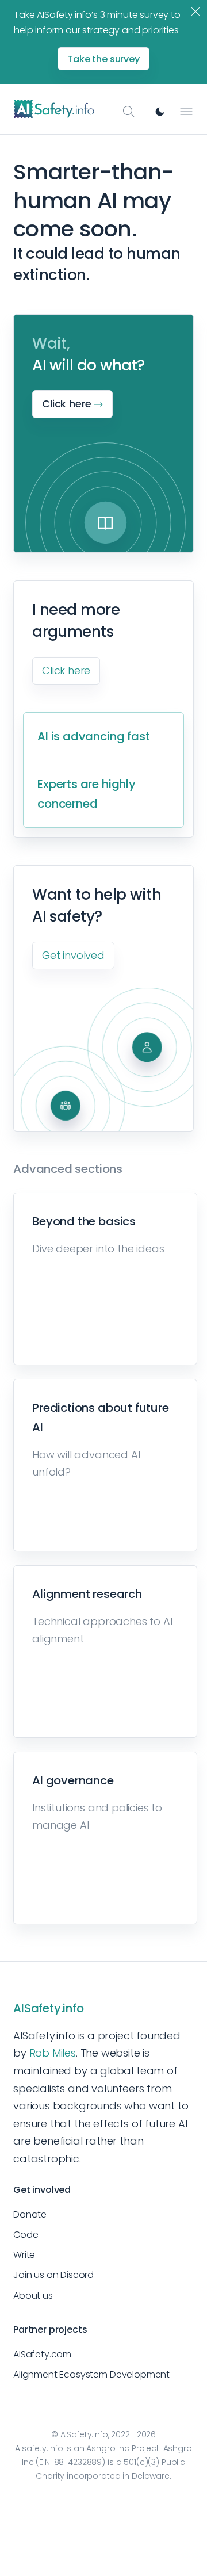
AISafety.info (49, 2008)
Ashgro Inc (108, 2448)
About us (33, 2296)
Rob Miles (53, 2053)
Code (26, 2235)
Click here (66, 670)
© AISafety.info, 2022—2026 (103, 2434)
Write (24, 2255)
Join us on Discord (53, 2275)
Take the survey (103, 59)
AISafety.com (42, 2354)
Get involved (73, 955)
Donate (30, 2214)
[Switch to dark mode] (160, 112)
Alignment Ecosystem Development (91, 2374)
